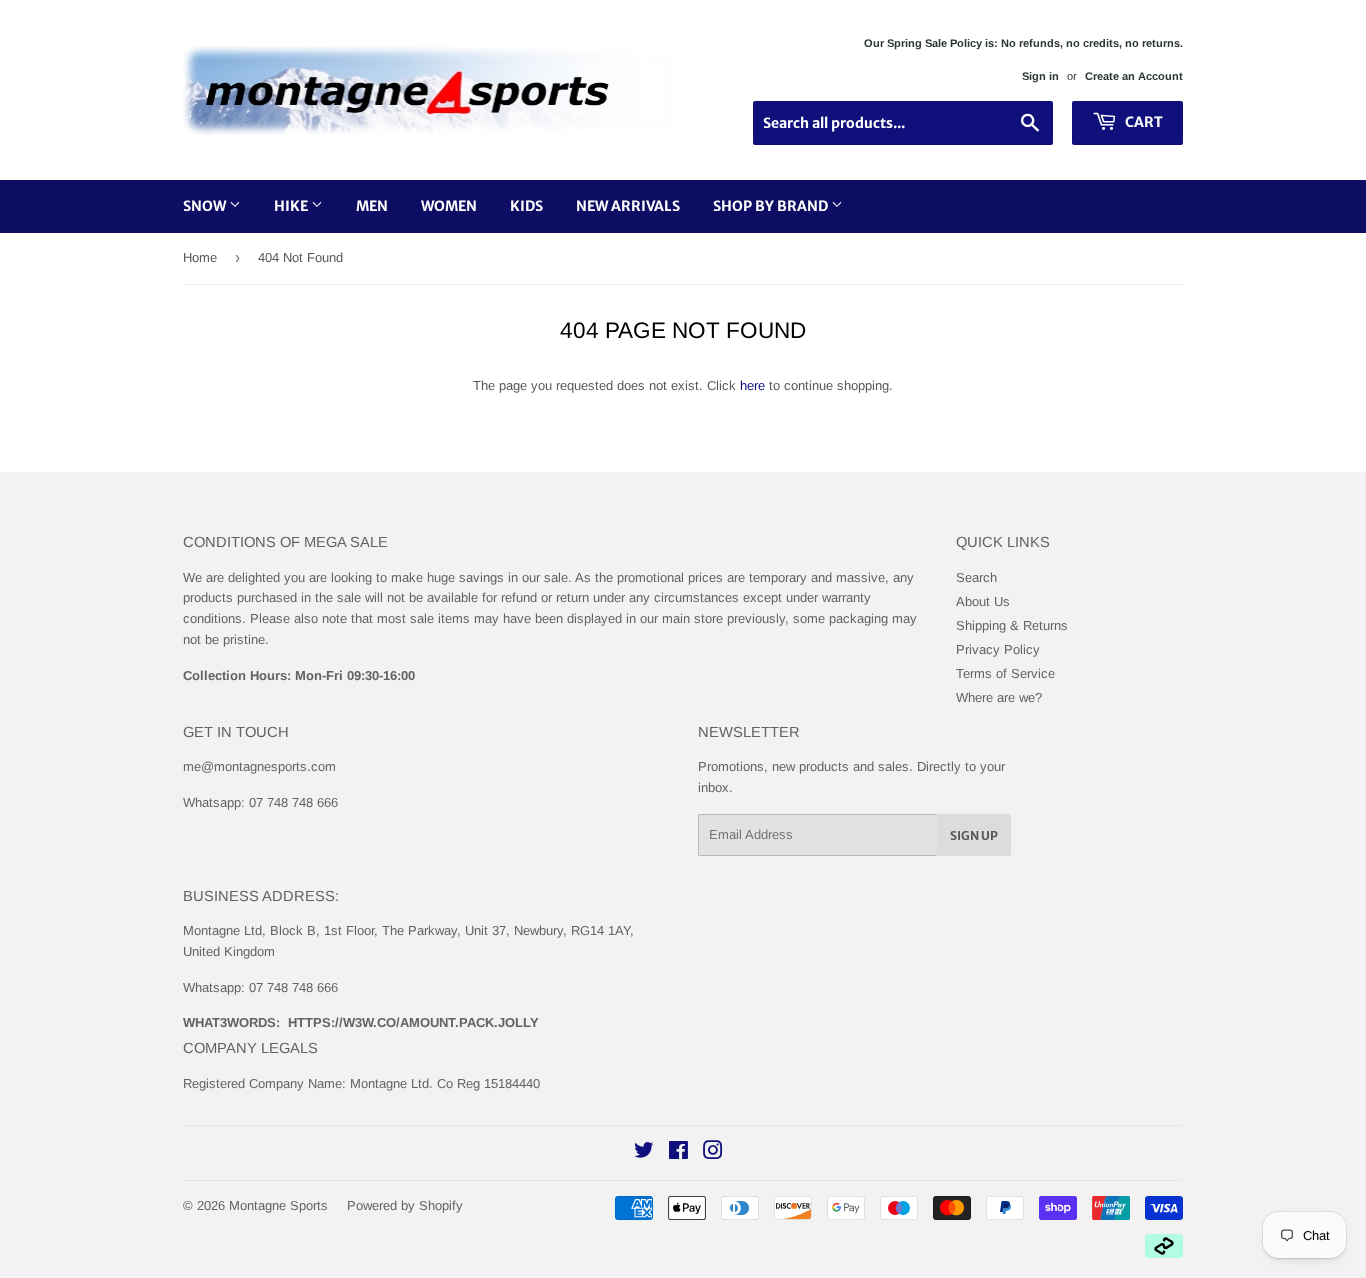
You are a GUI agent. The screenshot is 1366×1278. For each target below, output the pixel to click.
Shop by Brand (772, 206)
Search (976, 577)
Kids (526, 206)
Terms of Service (1005, 673)
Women (449, 206)
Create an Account (1134, 76)
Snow (206, 206)
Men (372, 206)
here (752, 385)
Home (200, 257)
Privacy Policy (998, 649)
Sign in (1040, 76)
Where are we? (999, 697)
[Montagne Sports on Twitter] (644, 1153)
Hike (292, 206)
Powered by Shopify (405, 1205)
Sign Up (974, 835)
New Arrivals (628, 206)
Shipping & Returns (1012, 625)
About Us (983, 601)
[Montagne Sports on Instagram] (713, 1153)
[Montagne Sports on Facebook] (678, 1153)
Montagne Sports (278, 1205)
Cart (1142, 122)
